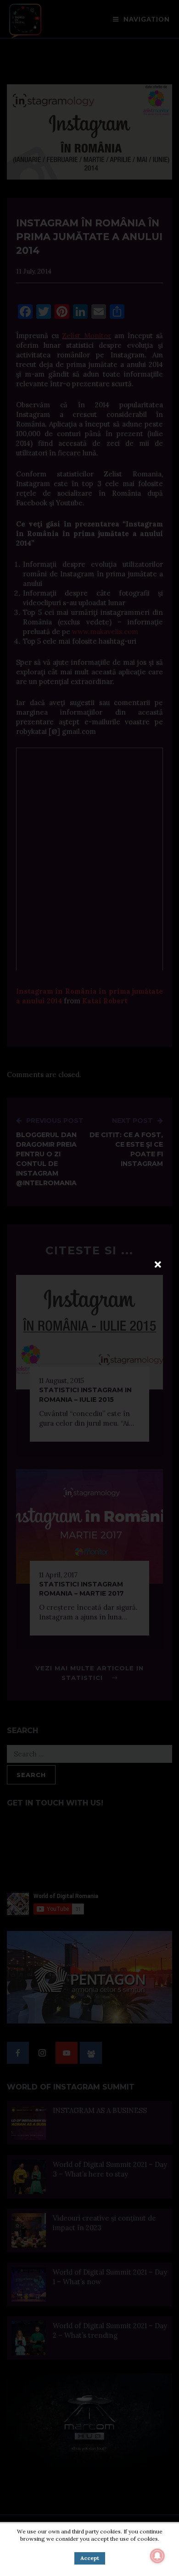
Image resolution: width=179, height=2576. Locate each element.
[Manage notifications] (157, 2556)
